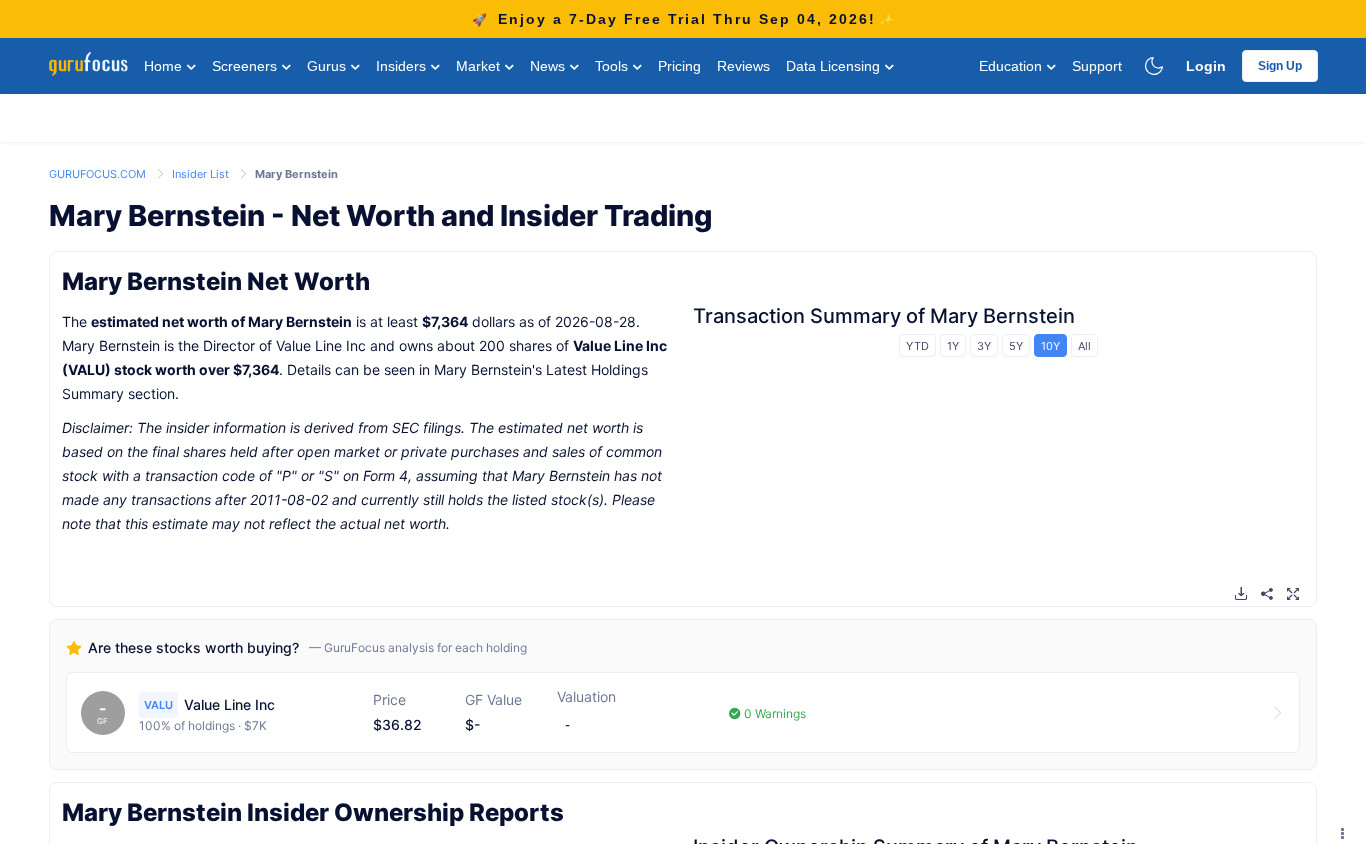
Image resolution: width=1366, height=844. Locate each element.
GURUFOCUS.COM (99, 174)
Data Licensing (835, 66)
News (549, 66)
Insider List (202, 174)
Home (165, 66)
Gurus (328, 66)
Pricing (679, 66)
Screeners (246, 66)
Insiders (403, 66)
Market (480, 66)
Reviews (743, 66)
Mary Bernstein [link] (296, 174)
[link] (99, 172)
